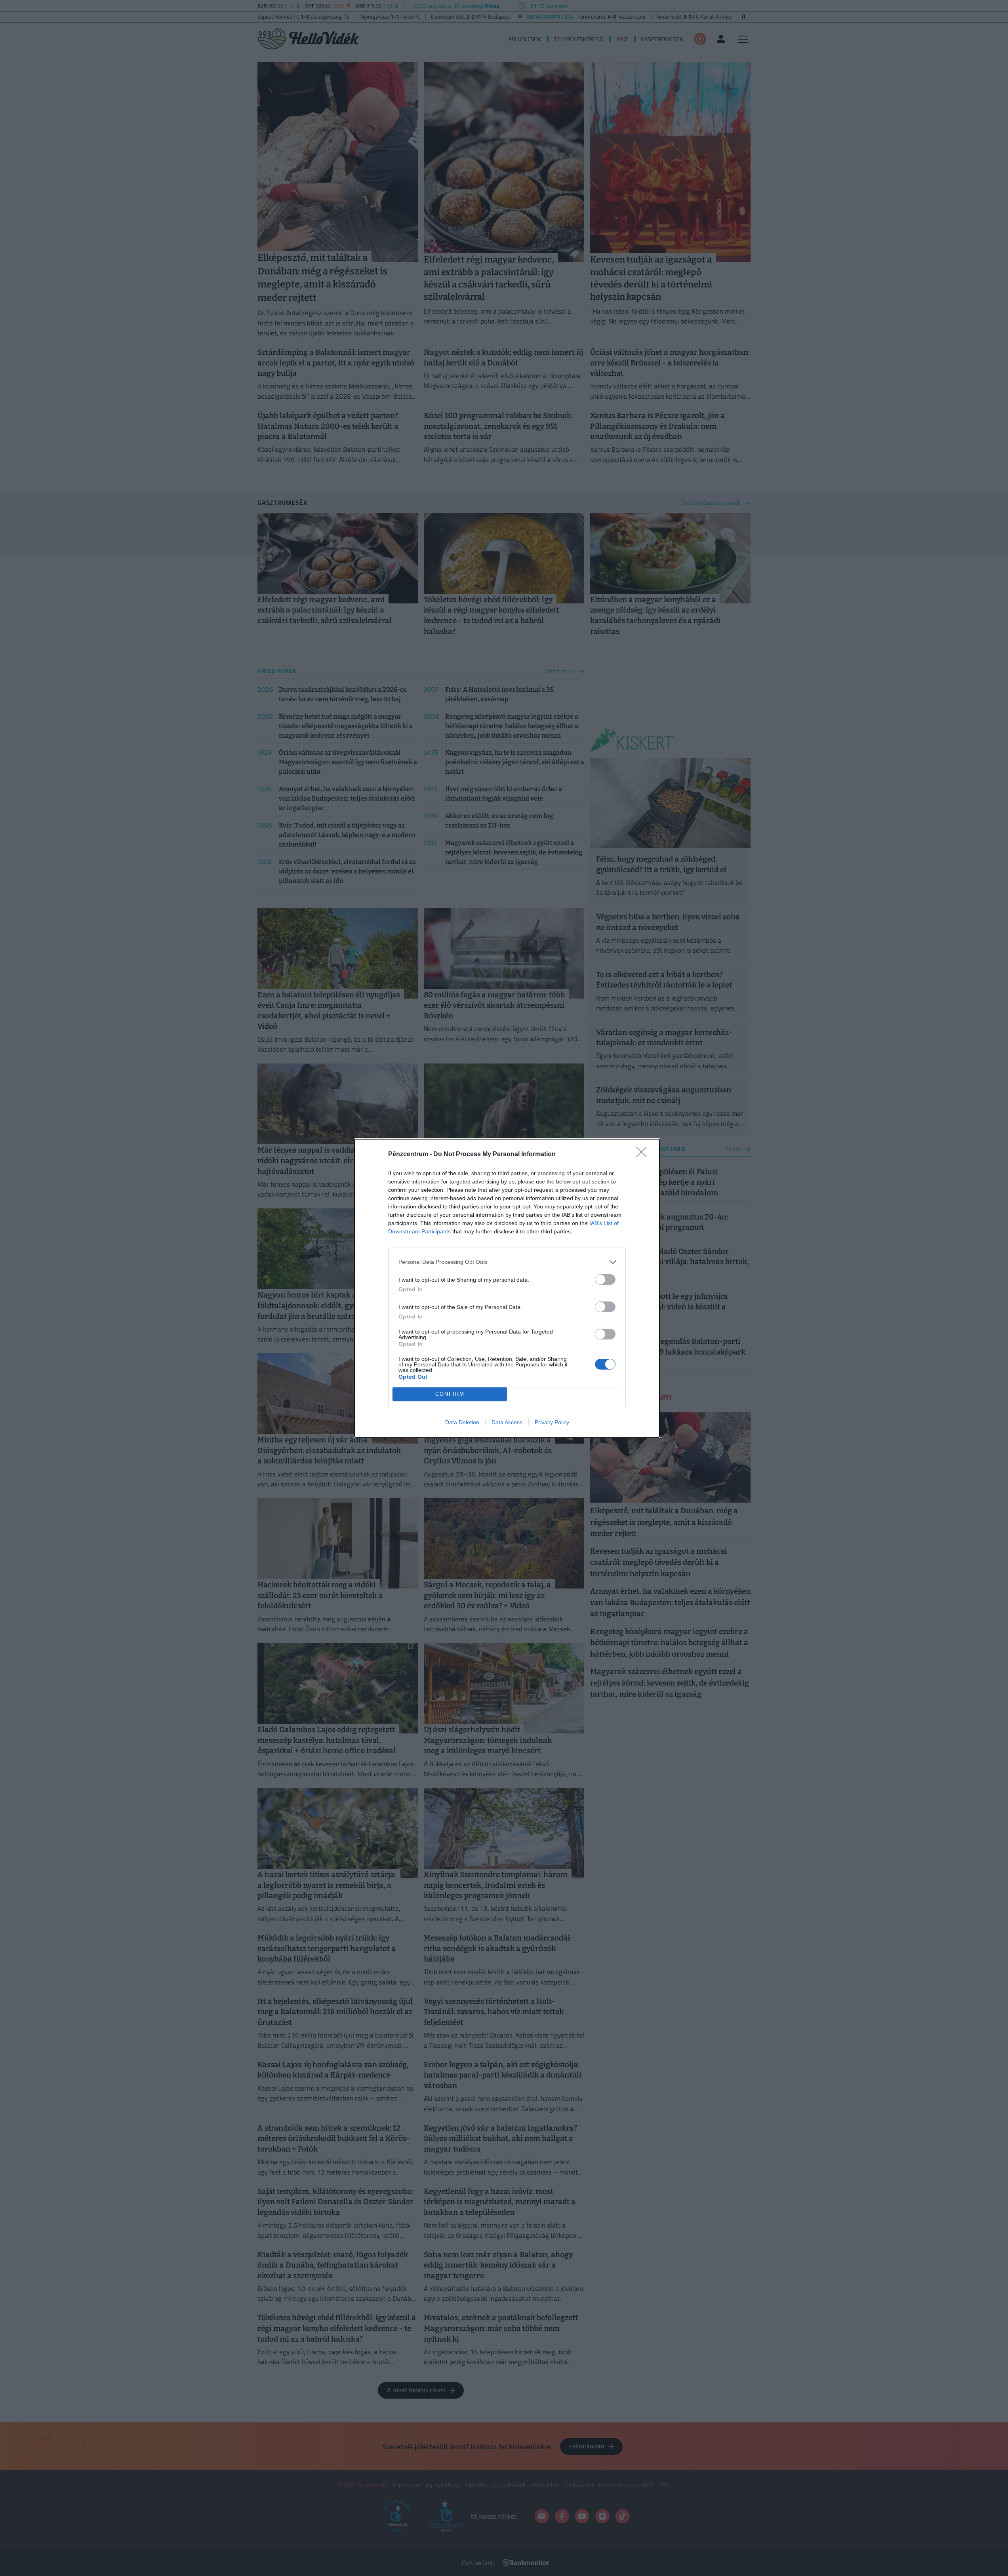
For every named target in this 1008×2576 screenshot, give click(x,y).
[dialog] (507, 1288)
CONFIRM (450, 1394)
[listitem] (507, 1262)
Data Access (507, 1422)
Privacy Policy (552, 1422)
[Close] (644, 1155)
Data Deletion (462, 1422)
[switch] (605, 1279)
